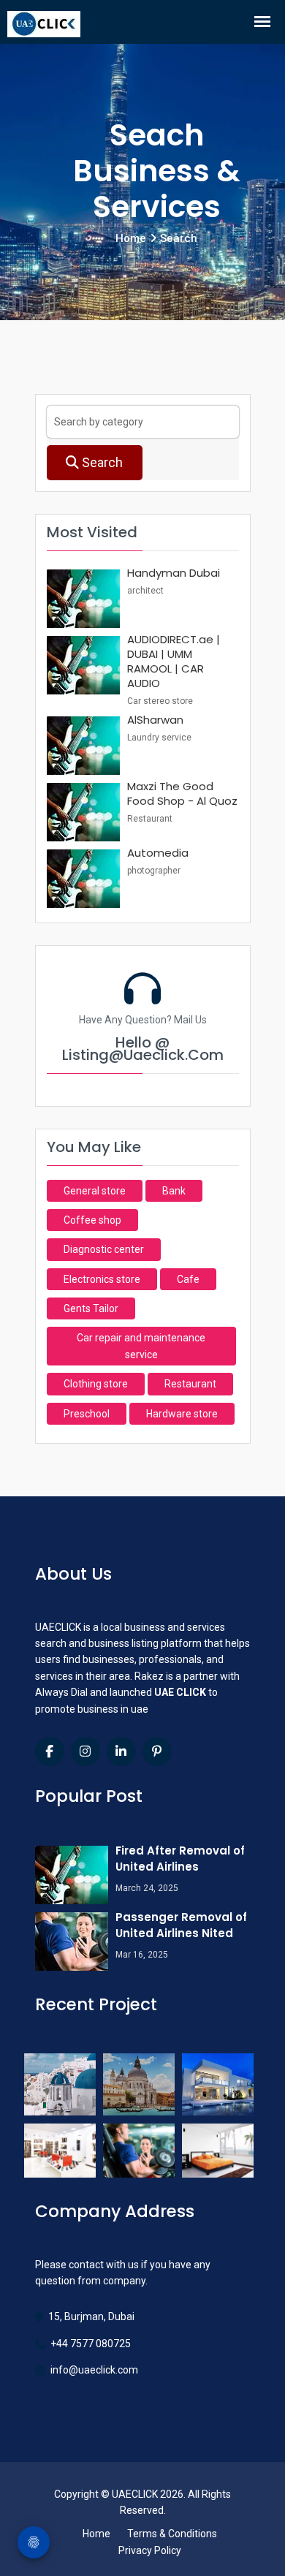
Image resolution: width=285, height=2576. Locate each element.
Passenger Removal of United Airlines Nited (181, 1925)
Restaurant (190, 1384)
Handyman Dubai (174, 573)
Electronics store (102, 1279)
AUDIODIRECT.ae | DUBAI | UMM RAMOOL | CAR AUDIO (174, 661)
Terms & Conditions (172, 2534)
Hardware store (182, 1414)
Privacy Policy (150, 2550)
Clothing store (96, 1384)
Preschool (87, 1414)
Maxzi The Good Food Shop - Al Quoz (182, 793)
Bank (174, 1191)
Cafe (188, 1279)
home (131, 238)
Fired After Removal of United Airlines (180, 1859)
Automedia (158, 853)
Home (96, 2534)
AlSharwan (155, 720)
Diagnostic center (104, 1249)
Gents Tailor (91, 1308)
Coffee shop (92, 1220)
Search (101, 462)
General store (95, 1191)
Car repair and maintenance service (141, 1346)
